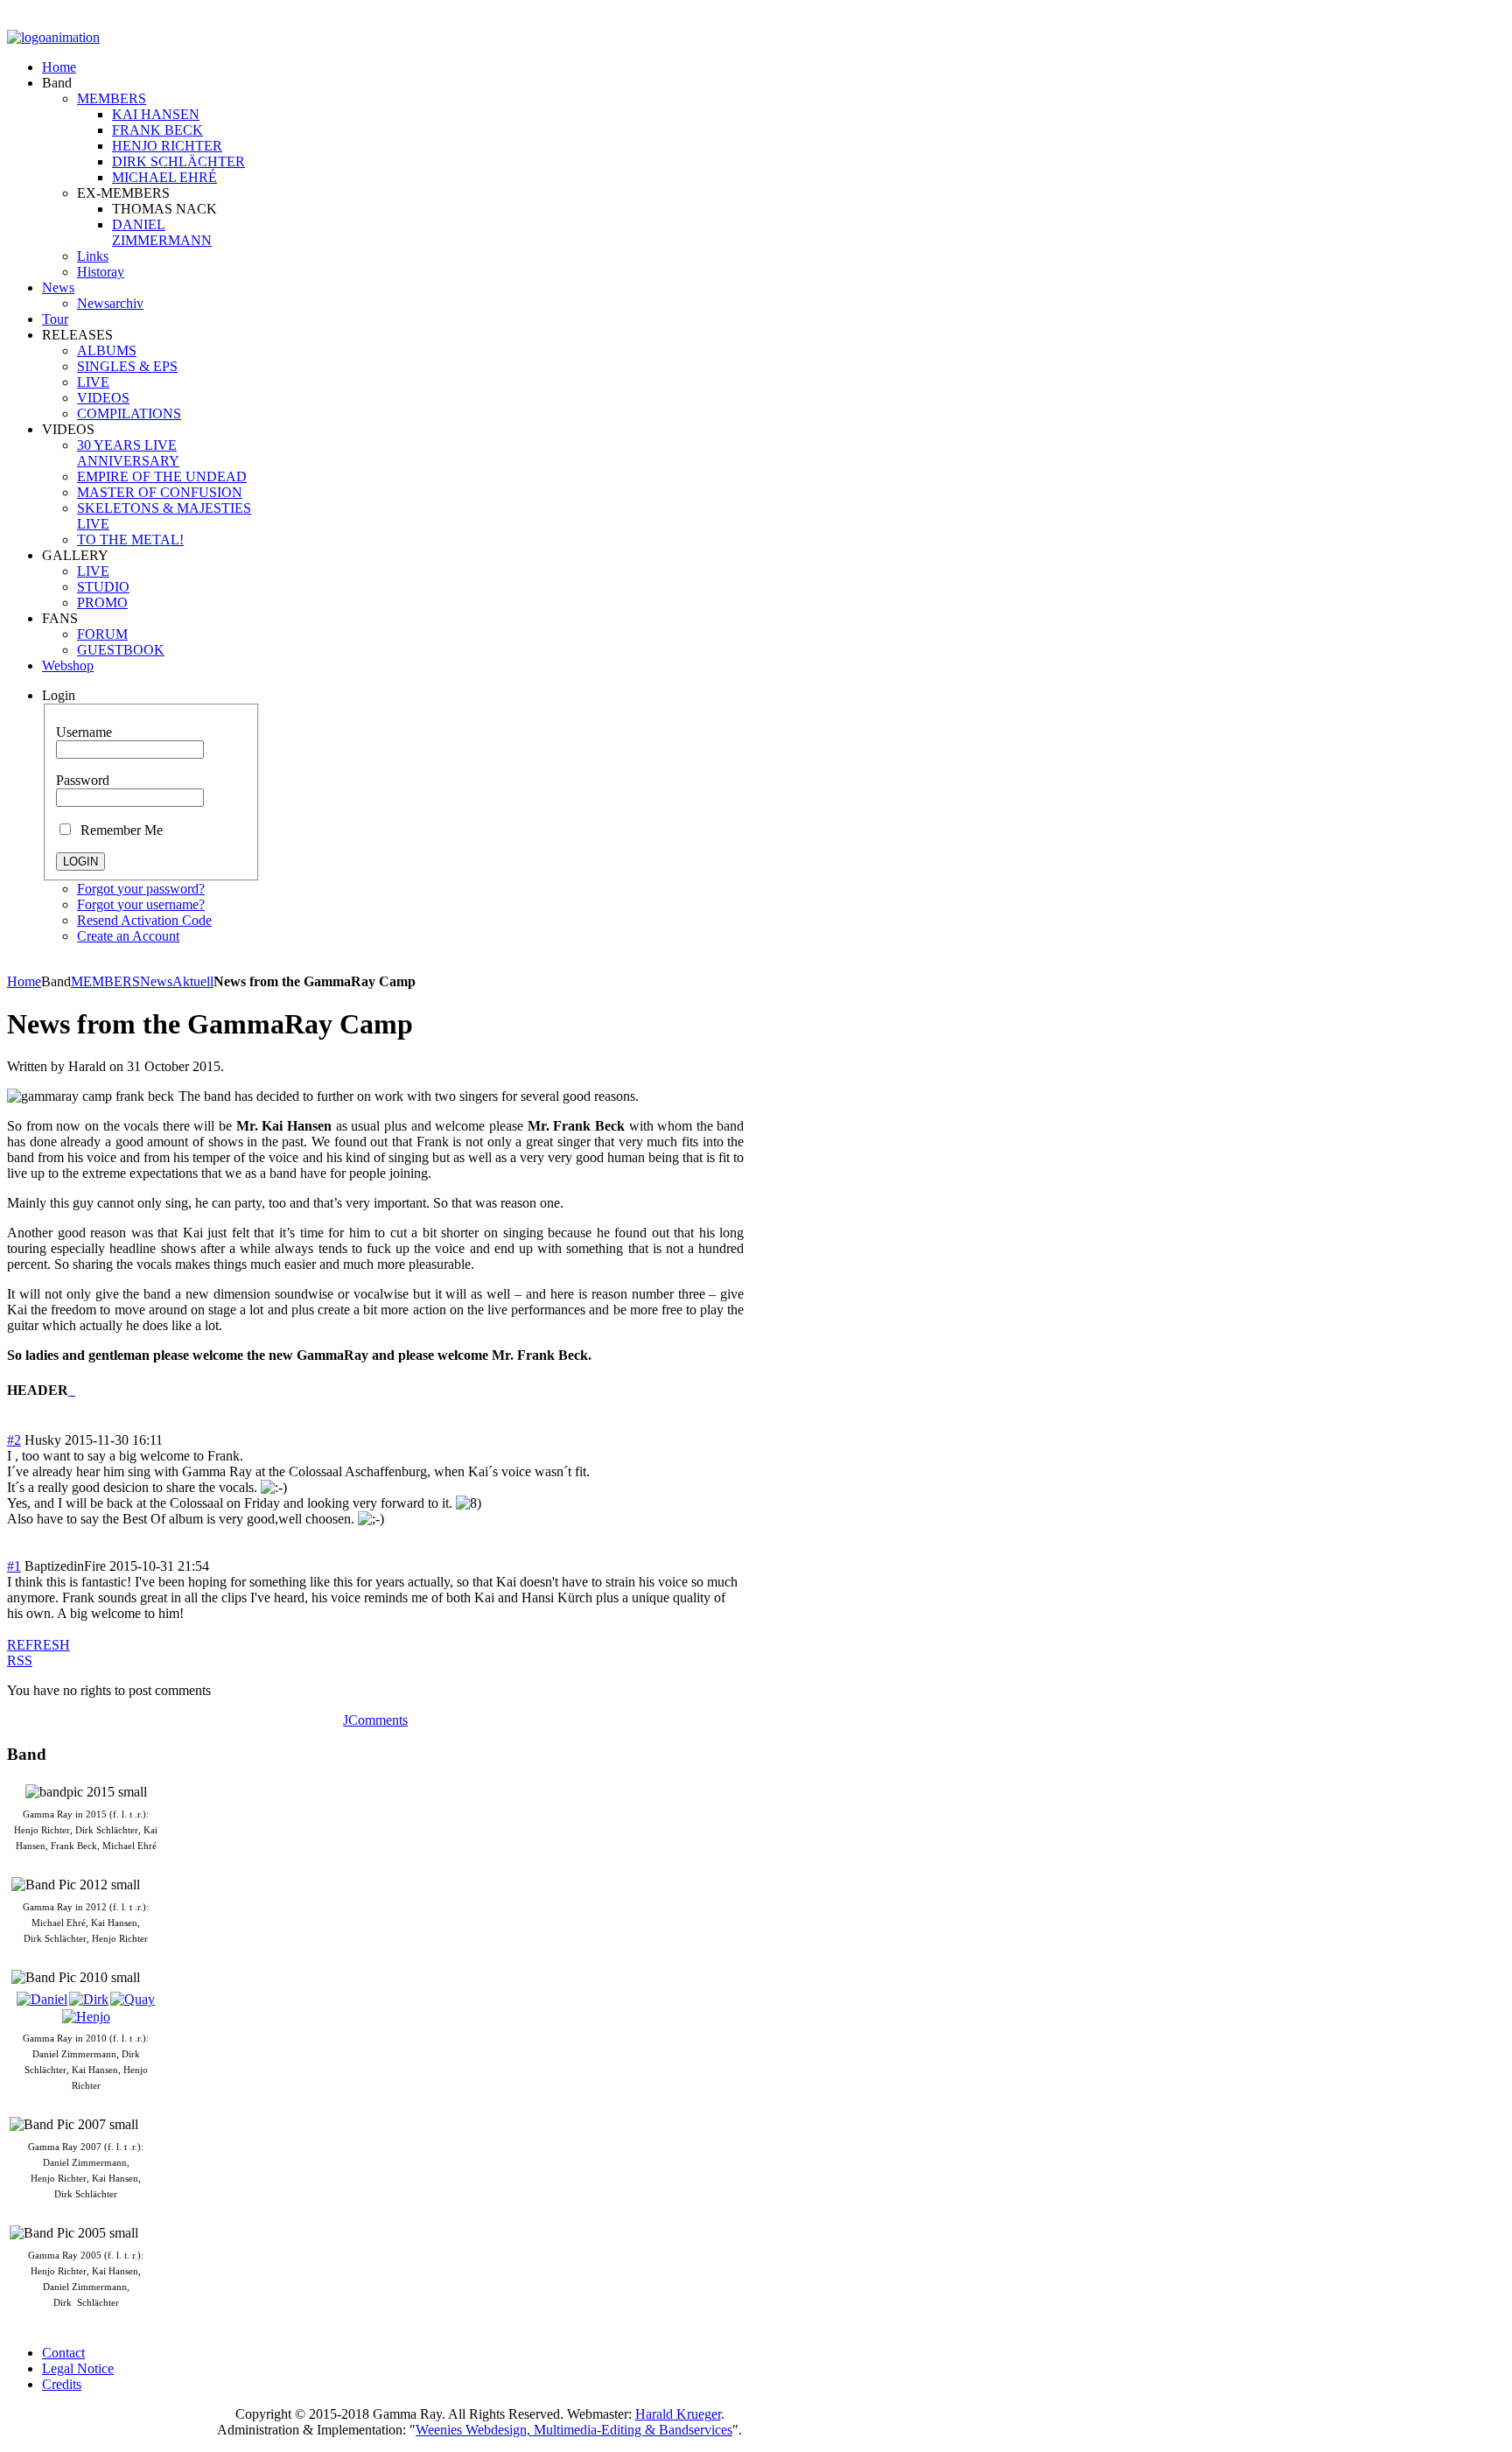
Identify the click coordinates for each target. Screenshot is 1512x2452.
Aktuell (193, 981)
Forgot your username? (141, 904)
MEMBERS (105, 981)
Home (24, 981)
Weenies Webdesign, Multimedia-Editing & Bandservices (574, 2430)
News (156, 981)
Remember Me (118, 830)
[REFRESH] (73, 1390)
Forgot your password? (141, 889)
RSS (20, 1660)
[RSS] (70, 1390)
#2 (14, 1440)
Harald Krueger (678, 2414)
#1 (14, 1566)
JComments (375, 1720)
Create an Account (128, 936)
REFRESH (38, 1645)
